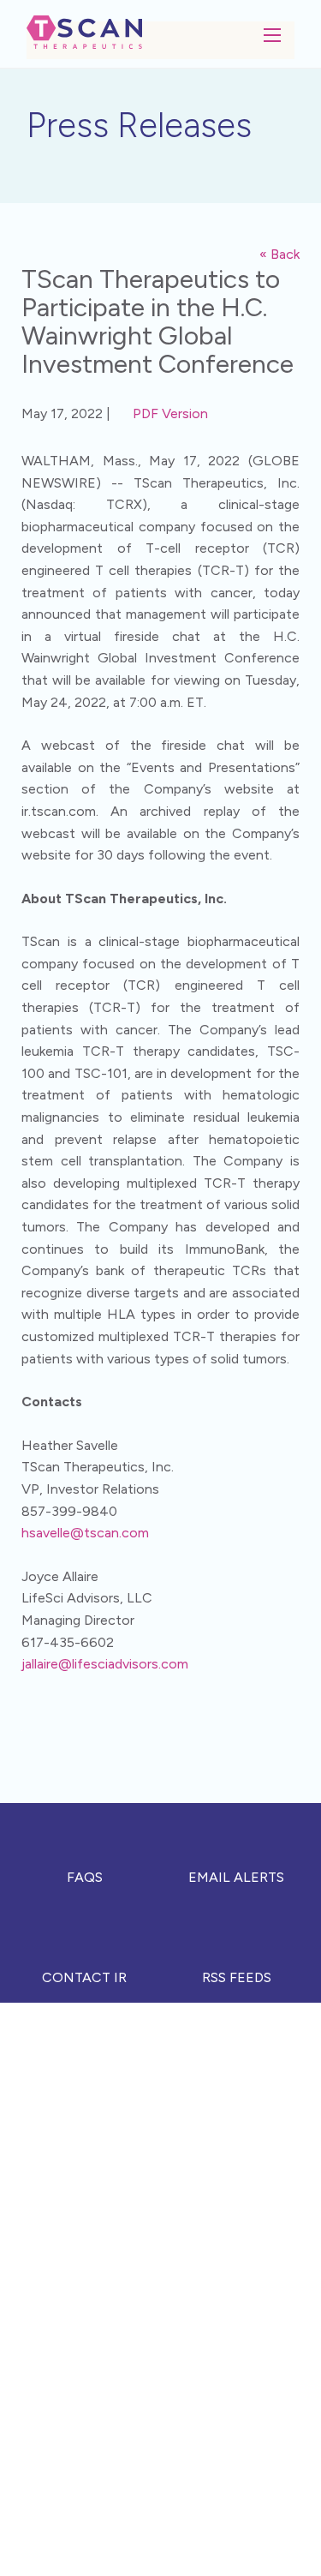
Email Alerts (236, 1877)
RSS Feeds (237, 1977)
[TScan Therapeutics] (84, 30)
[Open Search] (272, 35)
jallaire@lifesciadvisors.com (105, 1664)
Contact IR (84, 1977)
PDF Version (170, 413)
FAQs (85, 1877)
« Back (279, 254)
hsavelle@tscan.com (85, 1533)
